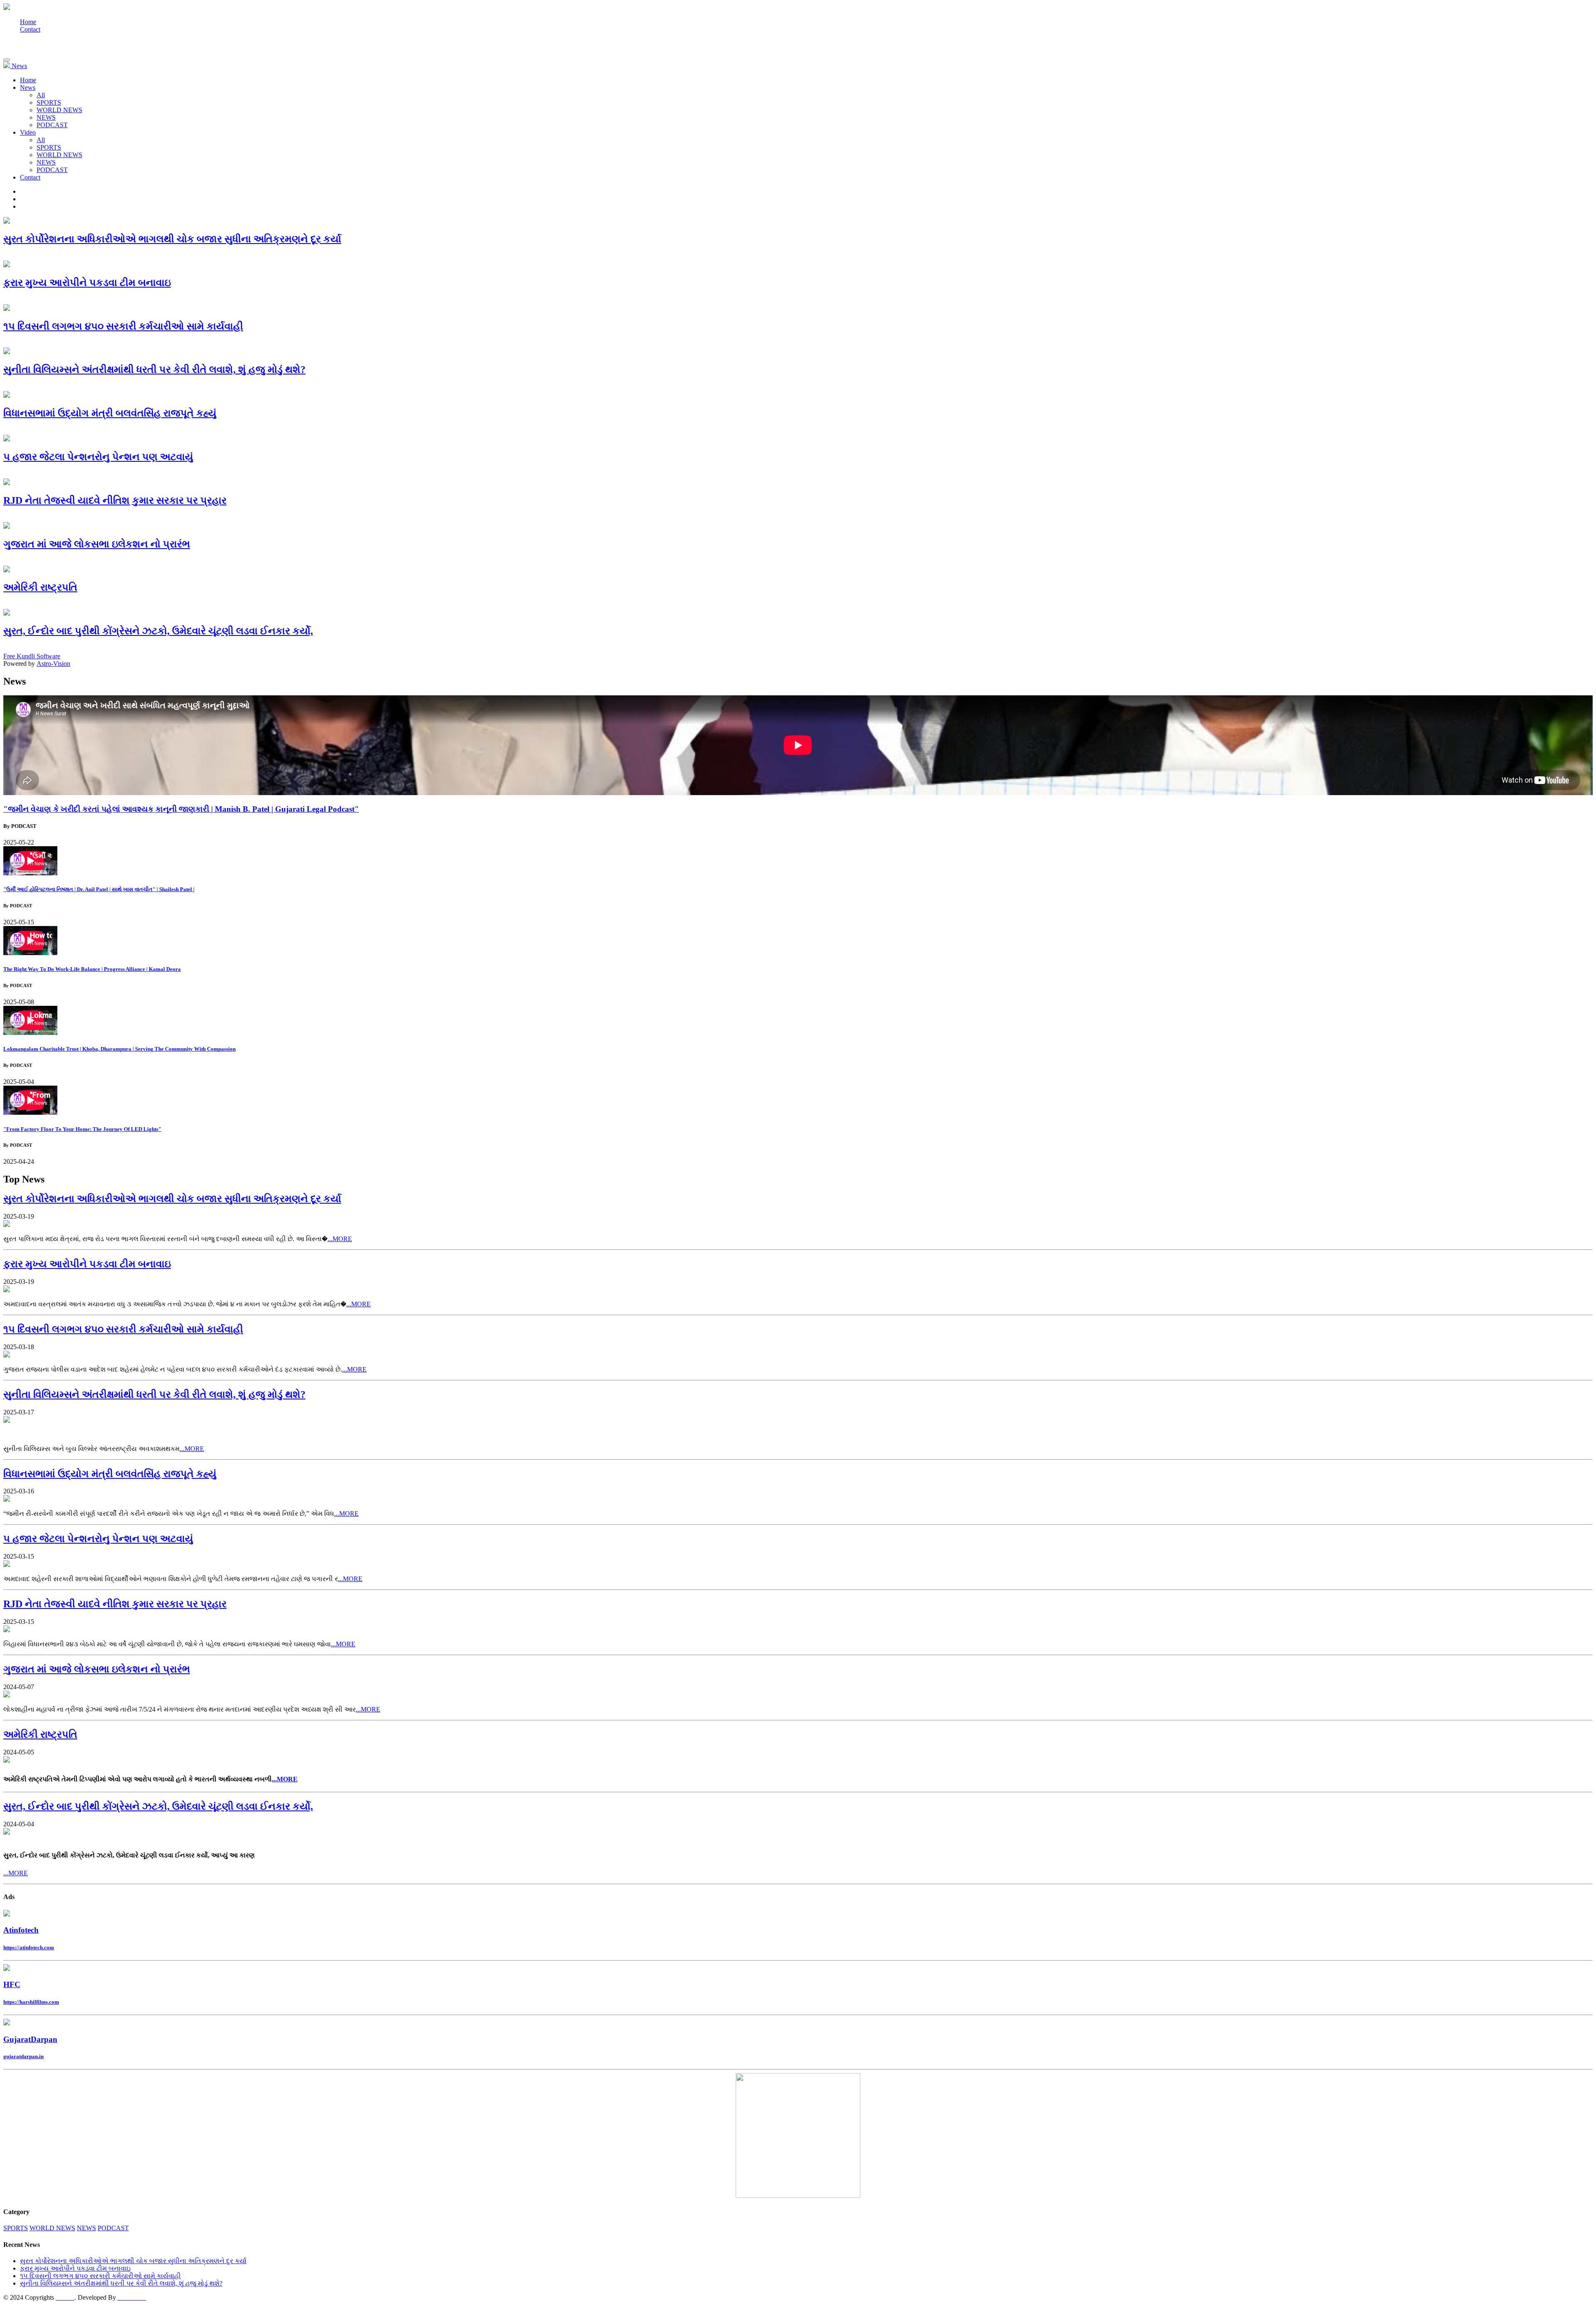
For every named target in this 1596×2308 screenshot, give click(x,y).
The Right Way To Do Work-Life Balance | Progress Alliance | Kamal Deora (92, 969)
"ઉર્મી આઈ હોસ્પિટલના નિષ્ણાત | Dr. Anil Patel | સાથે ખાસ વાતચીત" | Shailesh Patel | (99, 889)
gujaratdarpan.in (23, 2056)
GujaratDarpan (30, 2039)
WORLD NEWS (59, 110)
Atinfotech (21, 1930)
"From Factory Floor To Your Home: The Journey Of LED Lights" (82, 1129)
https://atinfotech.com (29, 1947)
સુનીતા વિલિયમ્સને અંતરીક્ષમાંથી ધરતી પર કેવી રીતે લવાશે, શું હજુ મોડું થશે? (121, 2283)
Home (28, 22)
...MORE (340, 1239)
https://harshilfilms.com (31, 2002)
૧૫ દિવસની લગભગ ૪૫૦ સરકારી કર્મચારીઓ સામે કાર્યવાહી (100, 2276)
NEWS (46, 117)
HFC (12, 1984)
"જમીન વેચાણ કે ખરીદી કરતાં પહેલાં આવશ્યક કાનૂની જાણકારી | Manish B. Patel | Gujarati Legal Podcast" (181, 809)
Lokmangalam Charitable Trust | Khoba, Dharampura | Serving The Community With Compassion (119, 1049)
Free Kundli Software (32, 656)
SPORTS (49, 102)
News (28, 87)
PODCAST (52, 125)
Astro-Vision (53, 664)
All (41, 95)
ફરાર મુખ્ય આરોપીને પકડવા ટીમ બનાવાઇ (75, 2268)
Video (28, 132)
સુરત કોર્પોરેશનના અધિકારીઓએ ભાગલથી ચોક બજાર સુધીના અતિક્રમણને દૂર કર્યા (133, 2261)
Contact (30, 29)
